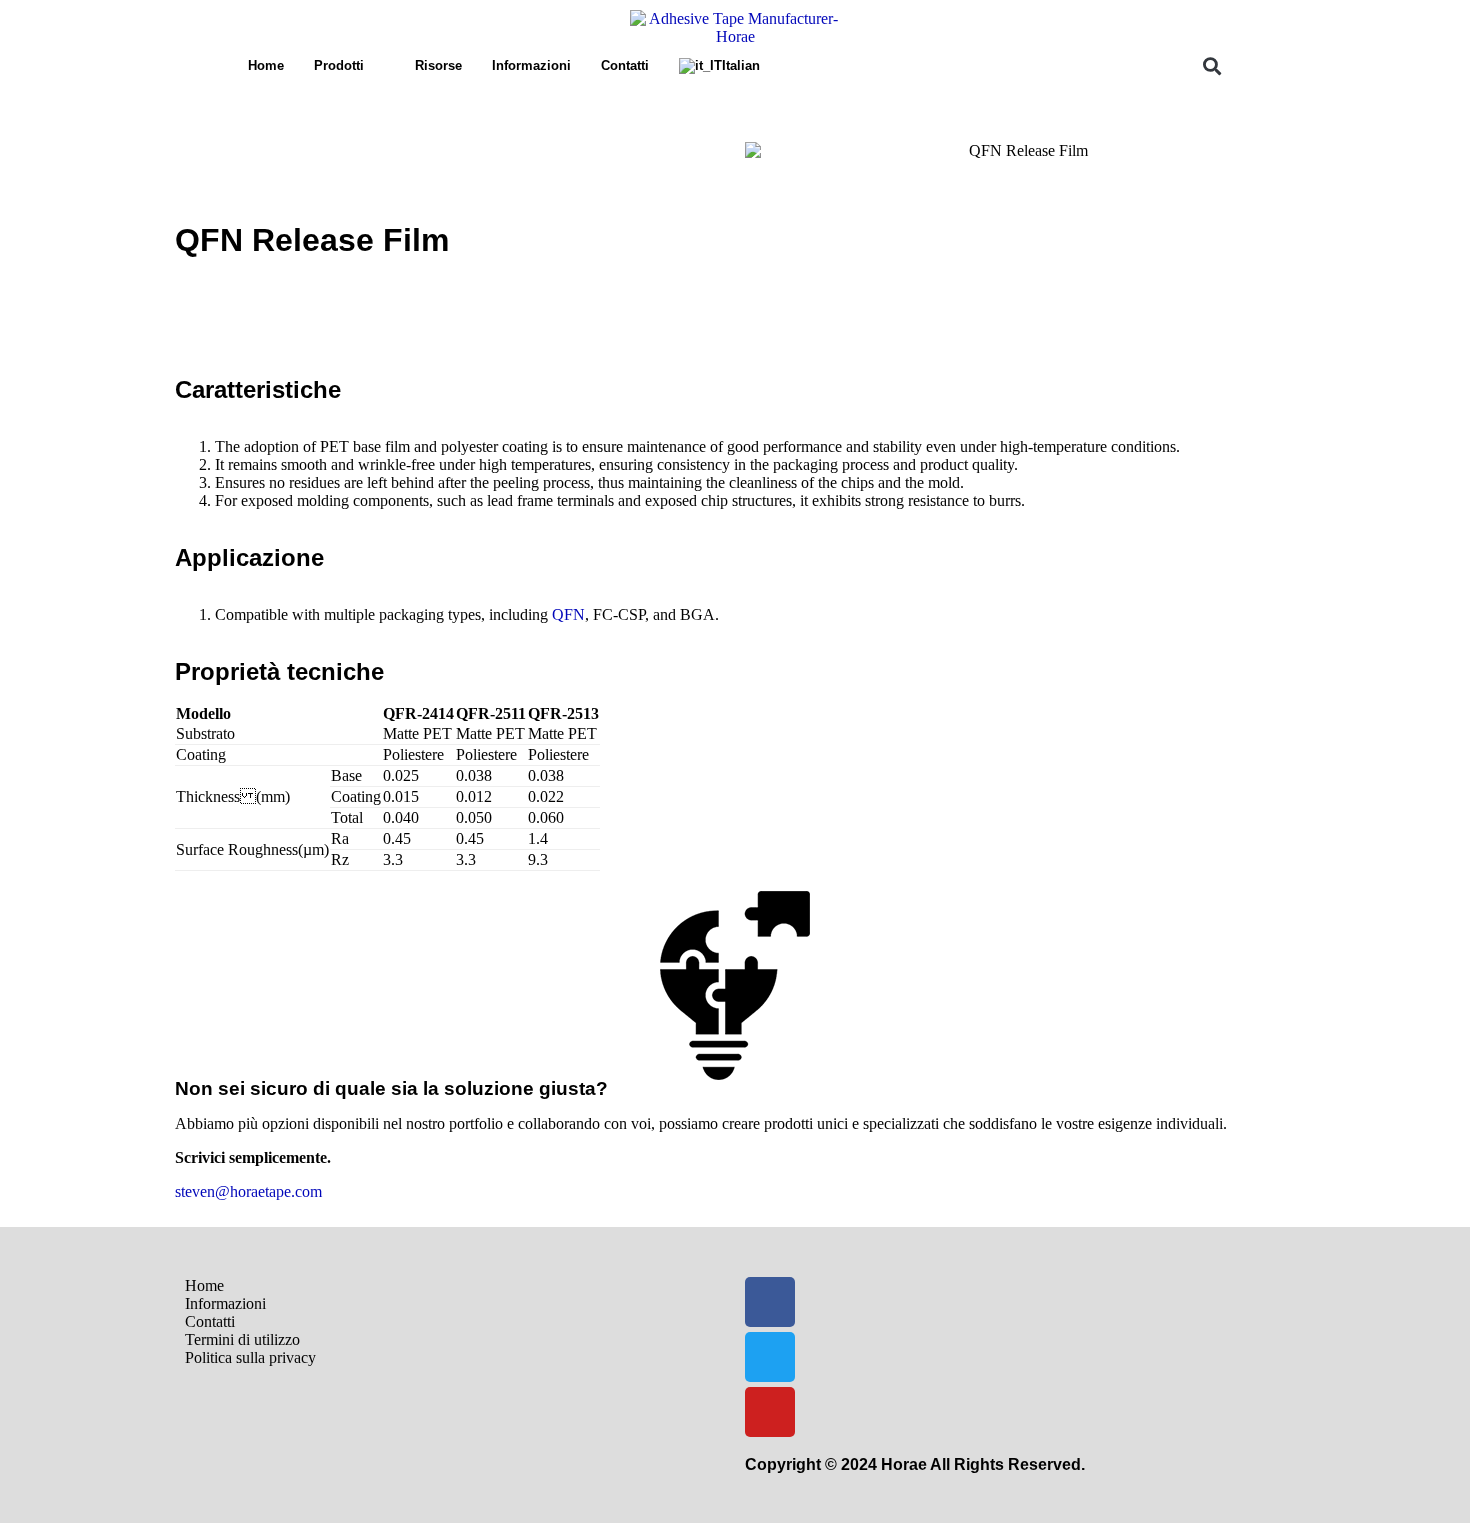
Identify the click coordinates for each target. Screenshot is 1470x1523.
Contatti (625, 65)
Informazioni (531, 65)
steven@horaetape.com (248, 1191)
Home (266, 65)
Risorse (438, 65)
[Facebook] (770, 1302)
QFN (568, 614)
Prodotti (339, 65)
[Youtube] (770, 1412)
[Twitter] (770, 1357)
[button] (1211, 65)
